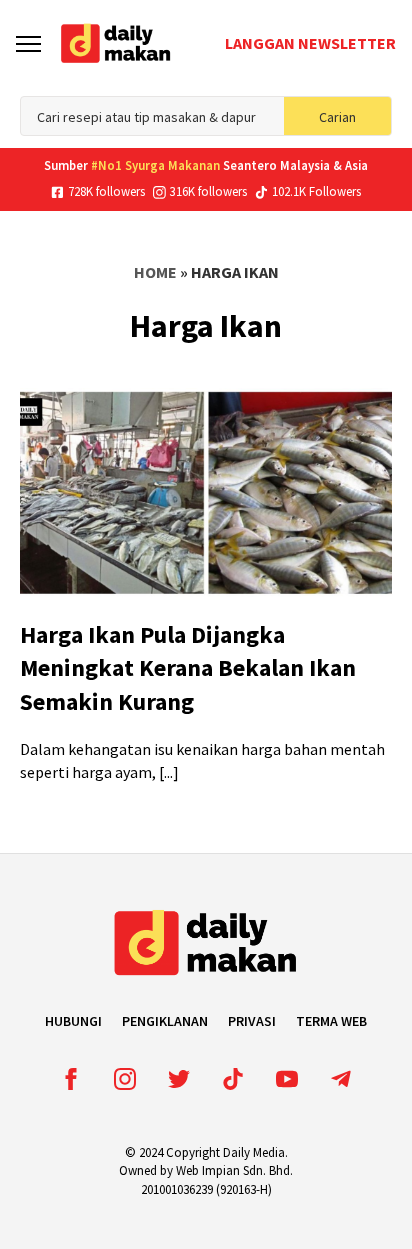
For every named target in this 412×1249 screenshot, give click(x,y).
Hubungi (73, 1021)
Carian (337, 117)
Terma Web (331, 1021)
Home (155, 272)
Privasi (252, 1021)
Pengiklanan (165, 1021)
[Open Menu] (28, 43)
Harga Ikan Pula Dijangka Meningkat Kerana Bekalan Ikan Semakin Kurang (188, 668)
